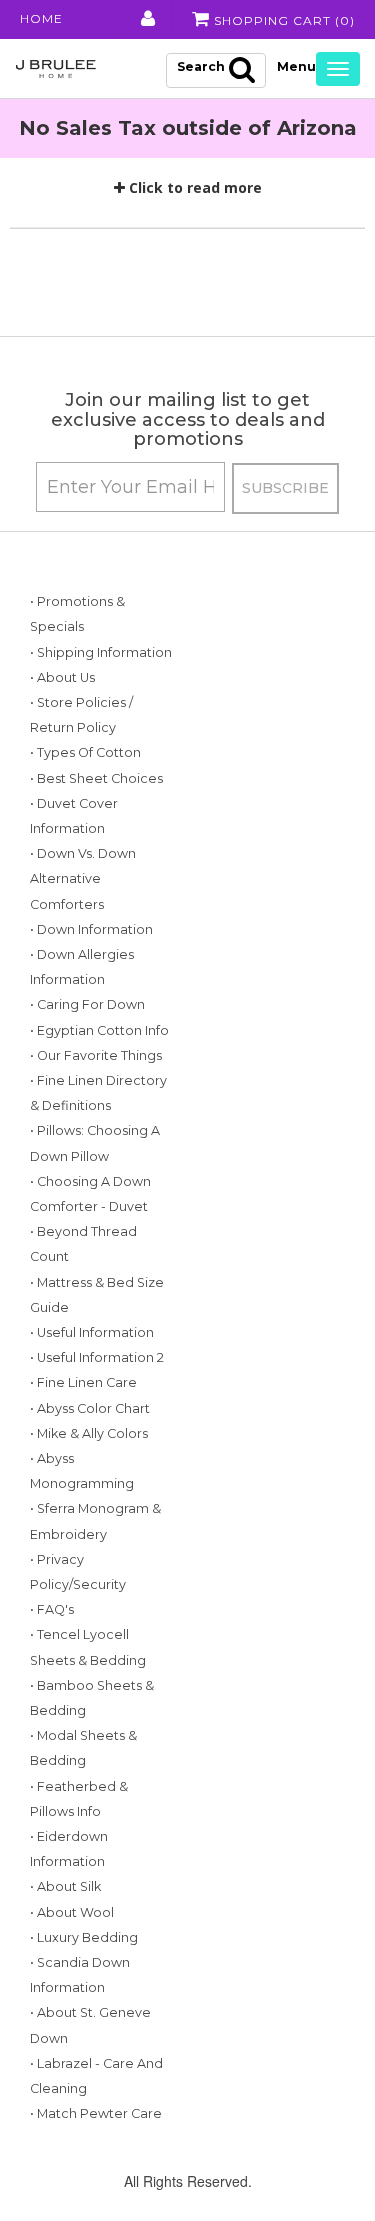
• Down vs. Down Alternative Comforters (83, 878)
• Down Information (91, 929)
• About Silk (65, 1886)
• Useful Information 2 (97, 1357)
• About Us (62, 677)
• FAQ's (52, 1609)
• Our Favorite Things (96, 1055)
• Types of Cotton (85, 752)
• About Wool (72, 1912)
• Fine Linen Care (83, 1382)
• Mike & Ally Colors (89, 1433)
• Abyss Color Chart (90, 1408)
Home (41, 18)
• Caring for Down (87, 1004)
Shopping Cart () (282, 20)
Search (201, 66)
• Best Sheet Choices (96, 778)
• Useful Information (92, 1332)
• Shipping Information (101, 652)
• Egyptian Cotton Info (99, 1030)
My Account (146, 19)
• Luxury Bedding (84, 1937)
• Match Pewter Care (96, 2113)
